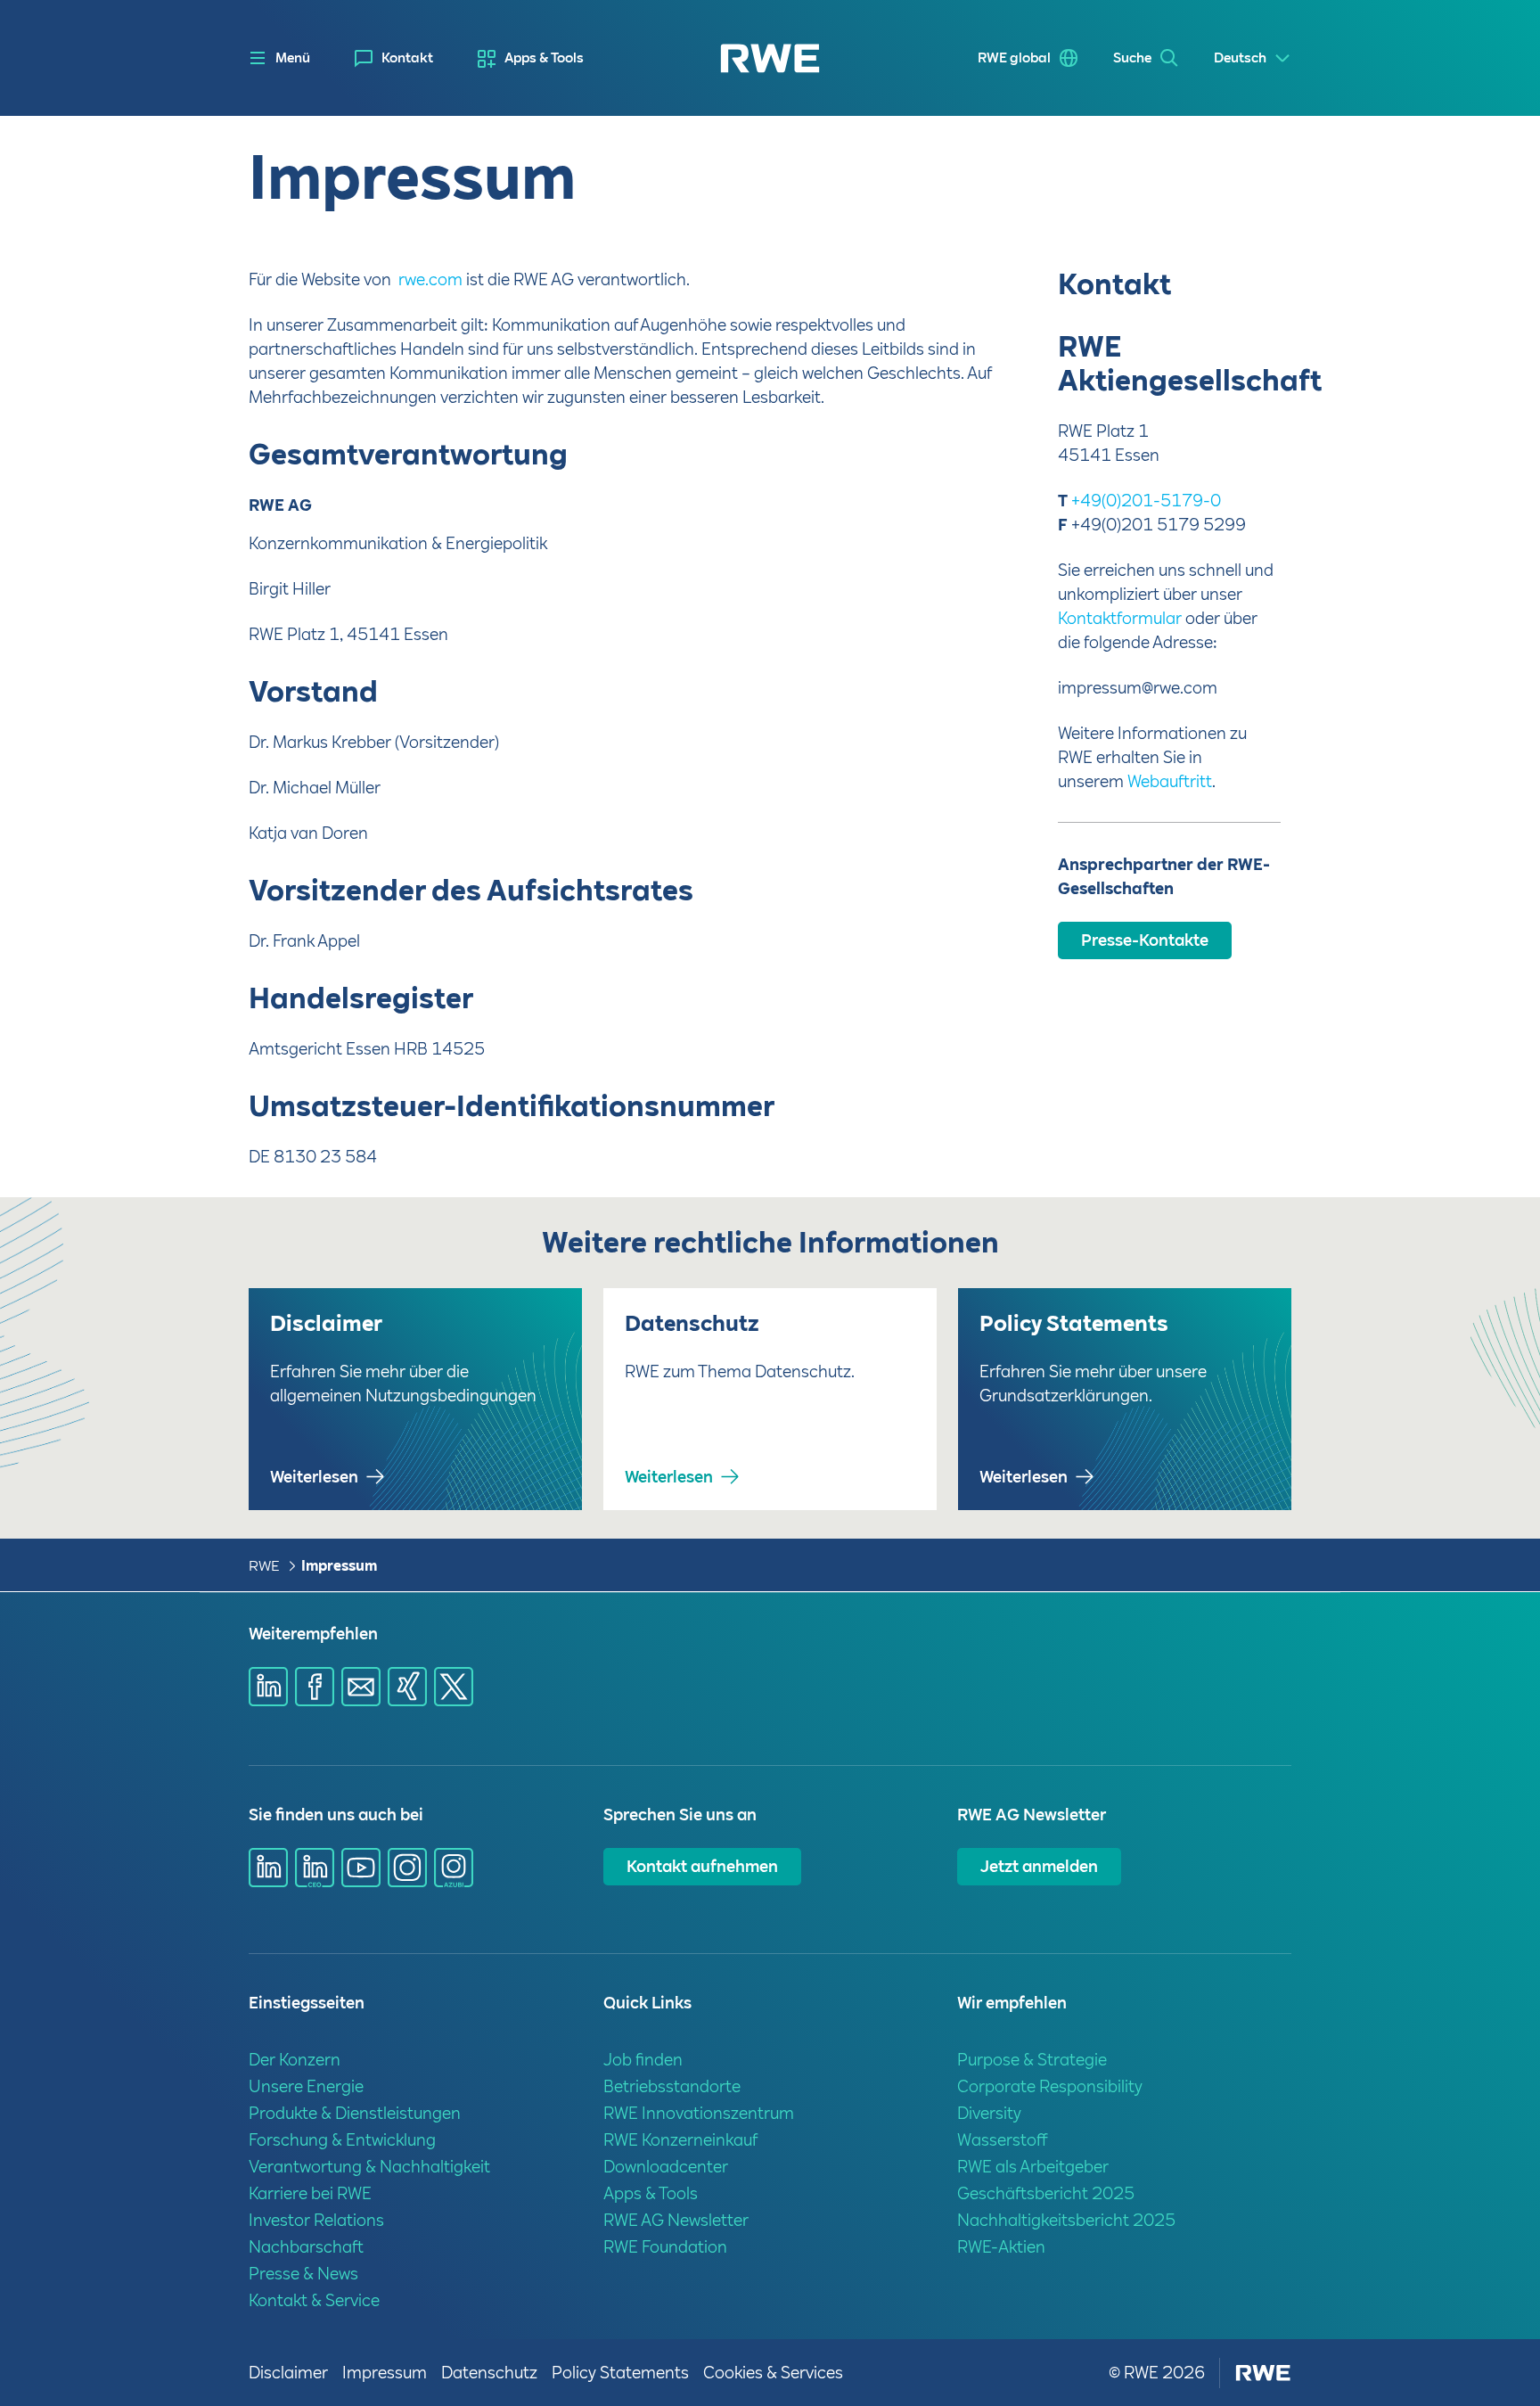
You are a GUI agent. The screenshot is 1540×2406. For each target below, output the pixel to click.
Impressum (339, 1566)
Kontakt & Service (314, 2300)
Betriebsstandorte (672, 2086)
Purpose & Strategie (1032, 2060)
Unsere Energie (306, 2086)
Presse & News (303, 2274)
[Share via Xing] (407, 1687)
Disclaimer (288, 2373)
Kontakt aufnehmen (702, 1866)
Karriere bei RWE (310, 2193)
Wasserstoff (1003, 2140)
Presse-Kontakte (1145, 940)
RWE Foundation (665, 2247)
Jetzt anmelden (1039, 1866)
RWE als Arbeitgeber (1033, 2167)
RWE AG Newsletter (676, 2220)
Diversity (989, 2113)
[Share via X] (454, 1687)
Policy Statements (620, 2373)
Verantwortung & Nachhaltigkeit (369, 2167)
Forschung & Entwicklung (342, 2140)
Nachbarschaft (306, 2247)
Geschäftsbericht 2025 (1046, 2193)
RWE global (1014, 58)
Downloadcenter (666, 2167)
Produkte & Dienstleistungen (355, 2113)
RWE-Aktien (1001, 2247)
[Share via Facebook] (315, 1687)
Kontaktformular (1120, 618)
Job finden (643, 2060)
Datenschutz (489, 2373)
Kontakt (407, 58)
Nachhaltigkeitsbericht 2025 (1066, 2220)
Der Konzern (295, 2060)
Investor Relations (316, 2220)
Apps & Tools (544, 58)
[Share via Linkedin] (268, 1687)
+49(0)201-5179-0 (1146, 501)
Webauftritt (1170, 781)
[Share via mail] (361, 1687)
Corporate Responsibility (1050, 2086)
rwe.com (430, 279)
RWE (264, 1566)
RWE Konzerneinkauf (680, 2140)
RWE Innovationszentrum (699, 2113)
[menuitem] (394, 58)
